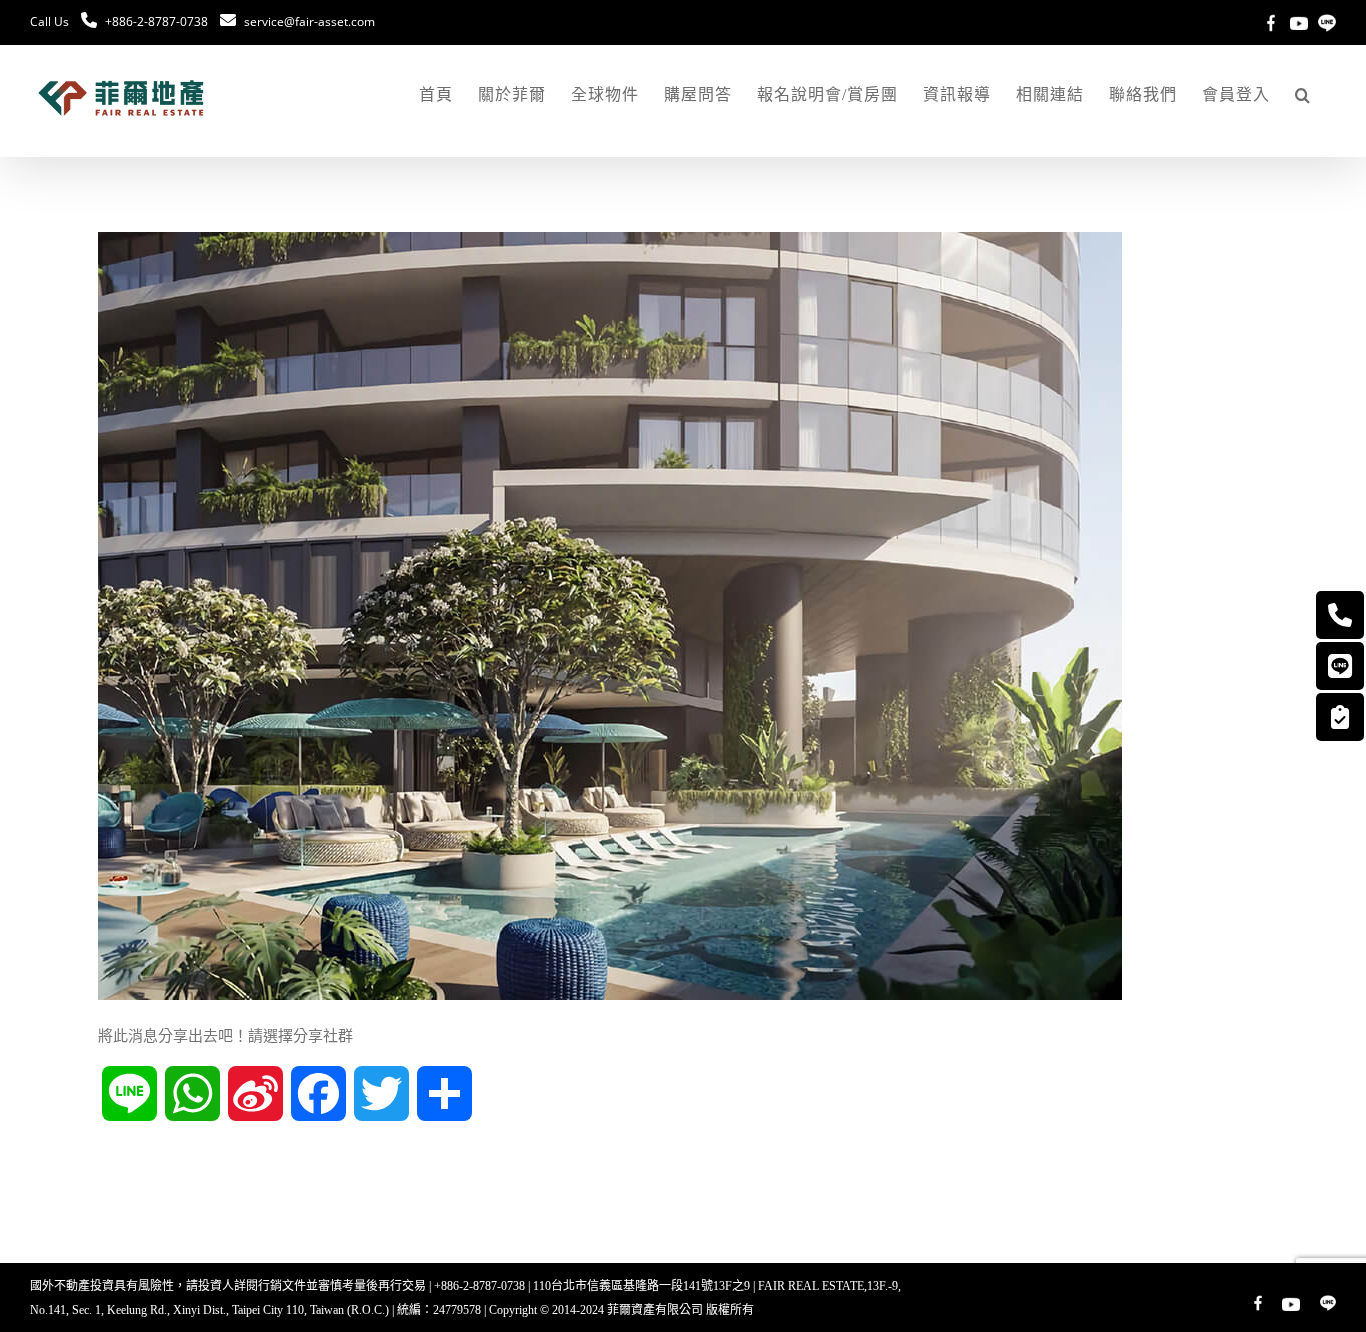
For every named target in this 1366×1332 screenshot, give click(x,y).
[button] (1303, 95)
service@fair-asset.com (309, 21)
